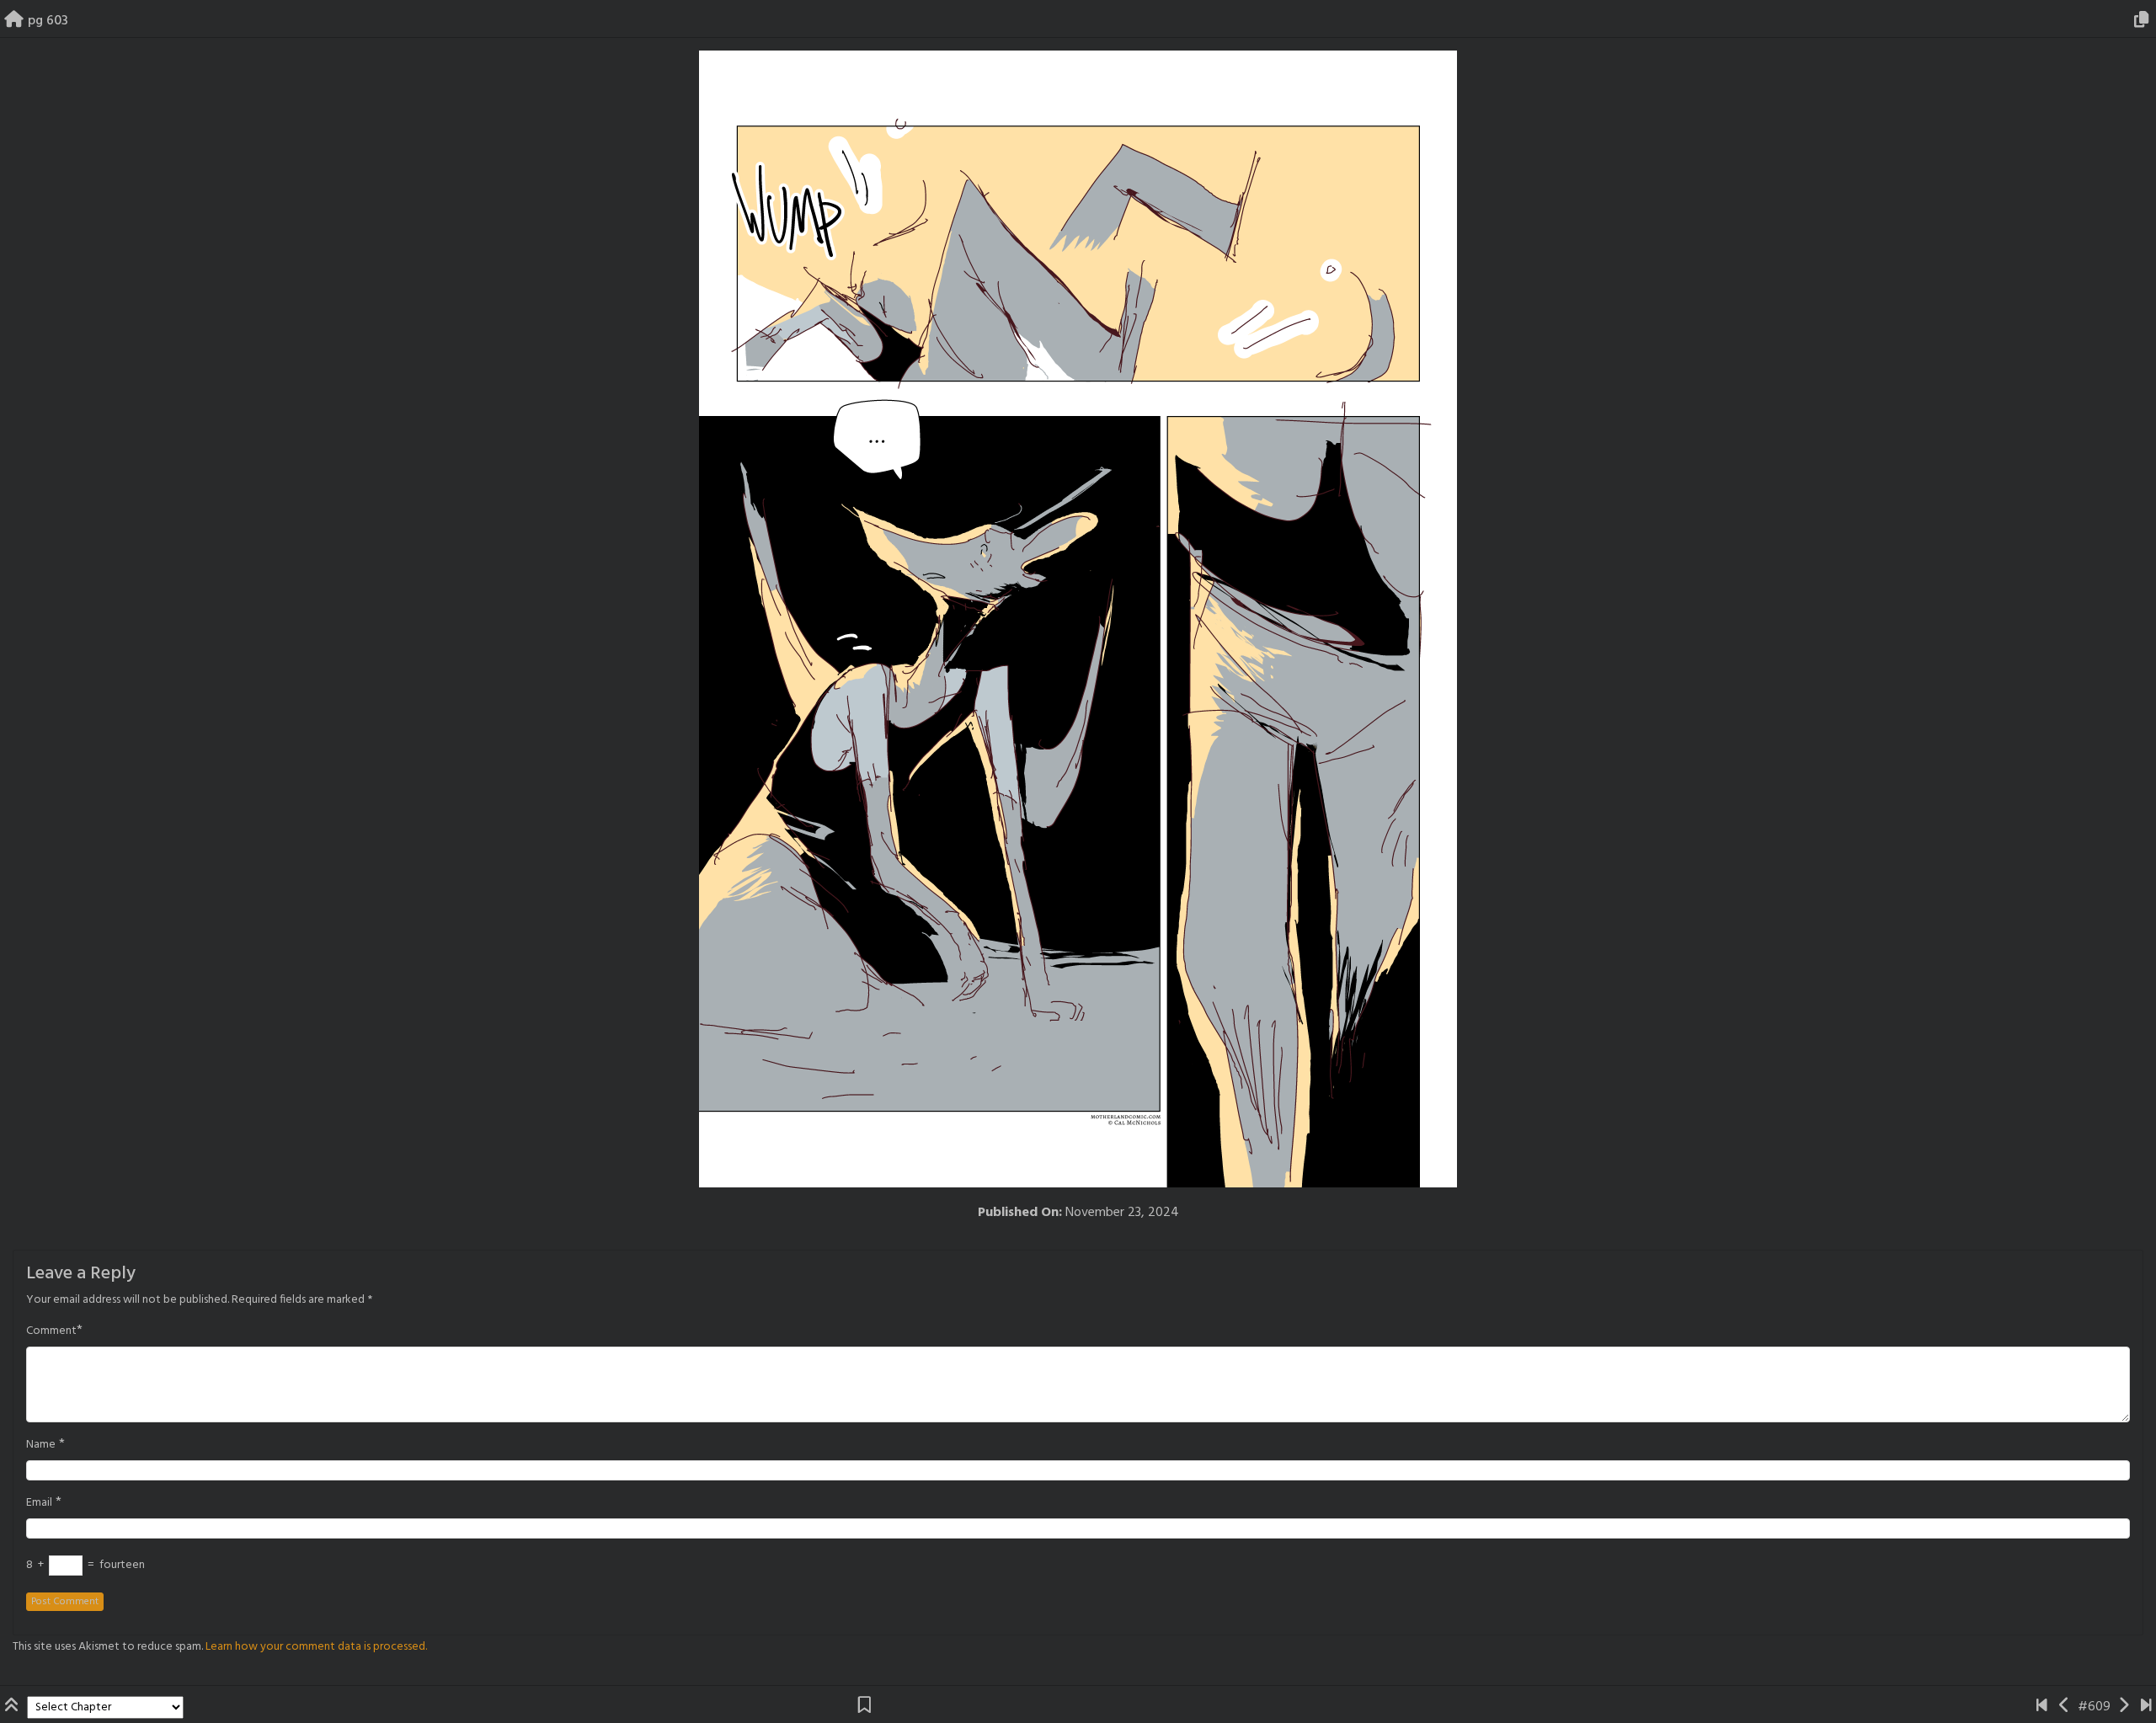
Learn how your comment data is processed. (316, 1647)
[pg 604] (2124, 1707)
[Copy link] (2144, 21)
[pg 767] (2146, 1707)
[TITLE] (2042, 1707)
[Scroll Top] (13, 1707)
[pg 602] (2065, 1707)
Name (41, 1445)
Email (39, 1503)
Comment (51, 1331)
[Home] (14, 21)
